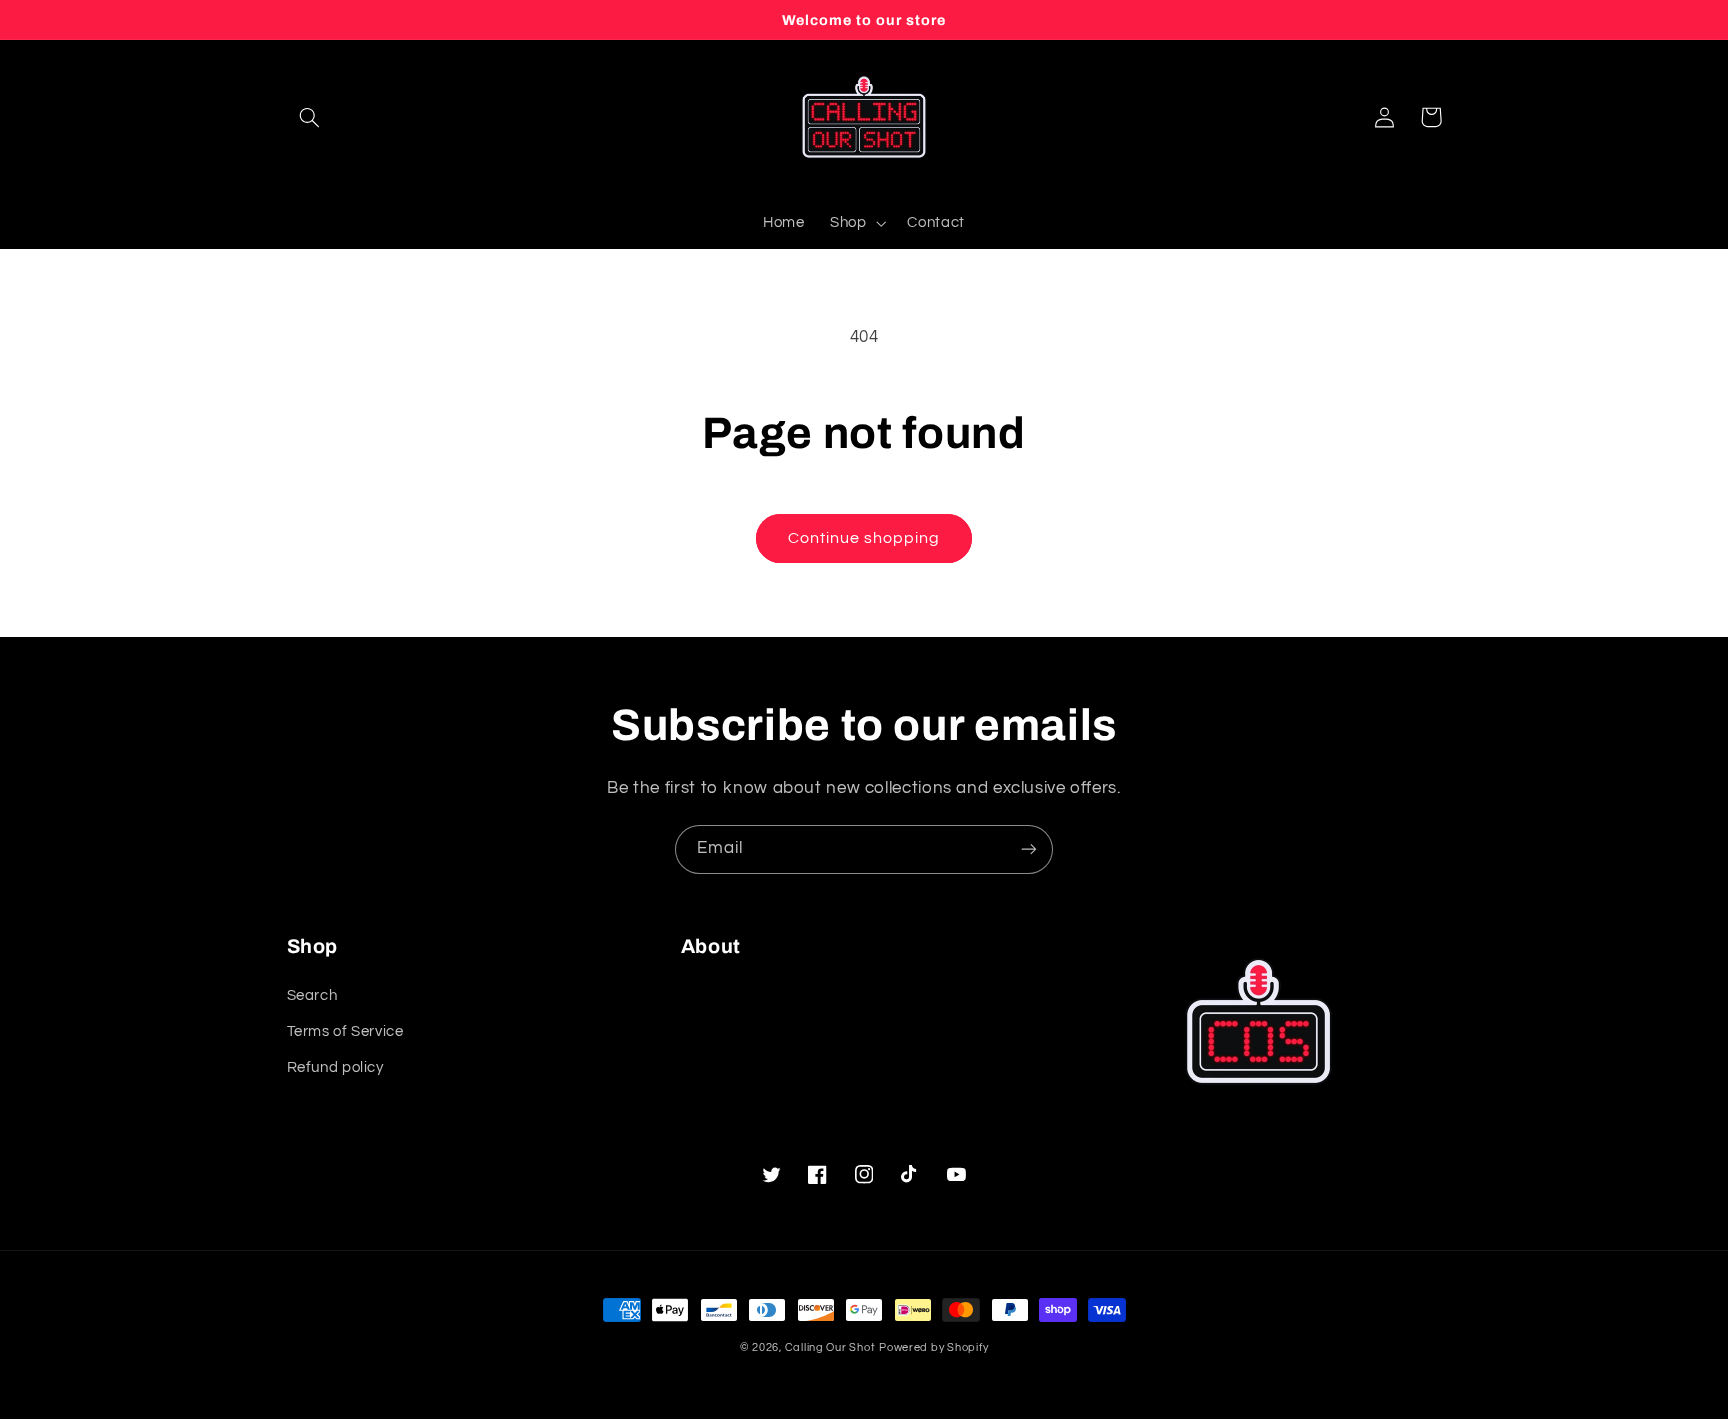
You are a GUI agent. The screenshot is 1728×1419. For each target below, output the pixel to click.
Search (312, 995)
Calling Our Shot (830, 1347)
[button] (310, 117)
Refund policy (335, 1067)
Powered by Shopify (933, 1347)
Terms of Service (345, 1031)
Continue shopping (864, 538)
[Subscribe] (1029, 849)
